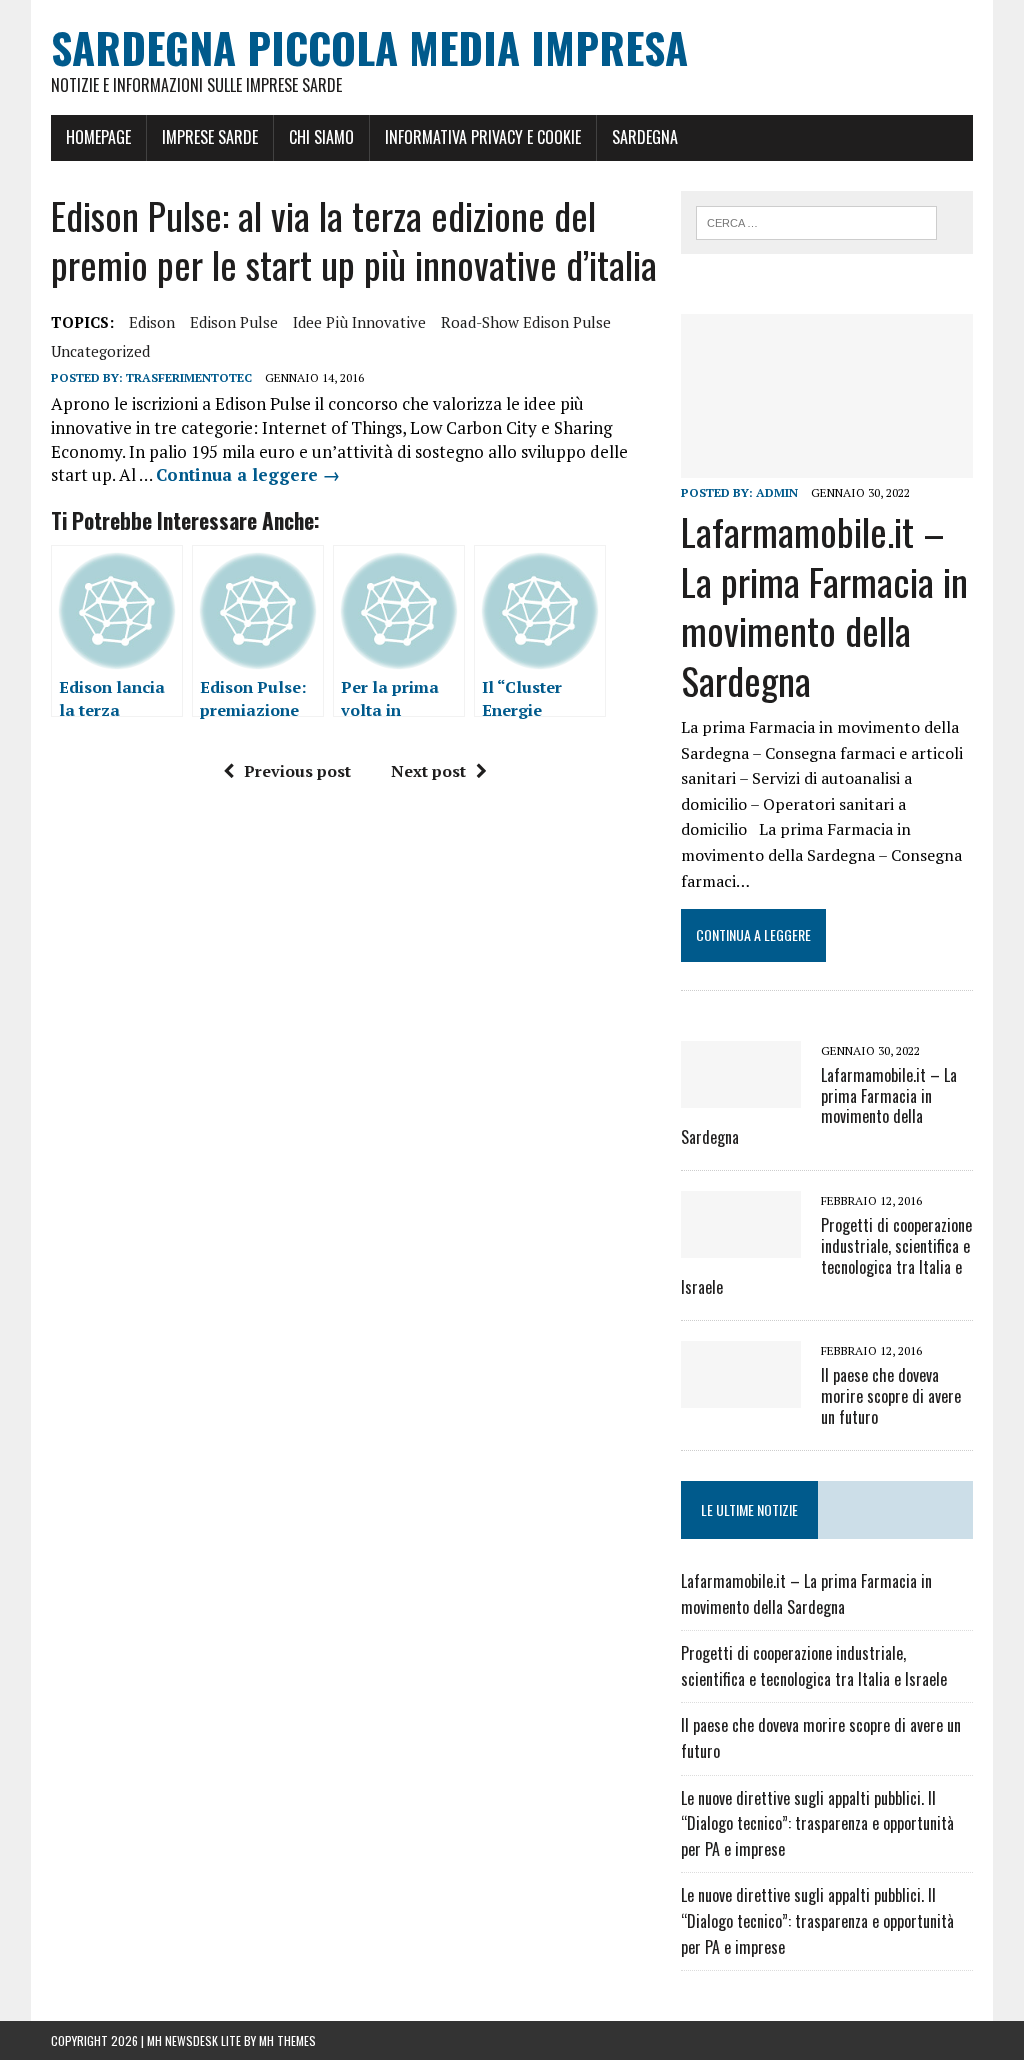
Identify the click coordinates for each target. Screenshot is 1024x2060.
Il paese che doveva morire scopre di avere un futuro (891, 1396)
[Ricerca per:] (817, 221)
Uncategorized (100, 351)
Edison (152, 322)
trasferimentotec (189, 377)
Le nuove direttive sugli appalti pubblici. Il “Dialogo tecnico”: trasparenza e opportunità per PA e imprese (817, 1823)
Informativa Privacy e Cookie (483, 137)
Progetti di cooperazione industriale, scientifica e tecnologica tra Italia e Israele (826, 1256)
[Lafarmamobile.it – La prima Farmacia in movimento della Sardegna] (827, 465)
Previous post (297, 771)
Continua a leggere (248, 474)
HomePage (98, 137)
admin (777, 492)
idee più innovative (359, 322)
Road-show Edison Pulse (526, 322)
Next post (428, 771)
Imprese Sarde (210, 137)
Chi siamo (321, 137)
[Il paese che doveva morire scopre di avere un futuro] (741, 1395)
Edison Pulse (234, 322)
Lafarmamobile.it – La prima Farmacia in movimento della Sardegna (824, 605)
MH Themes (287, 2040)
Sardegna (645, 137)
